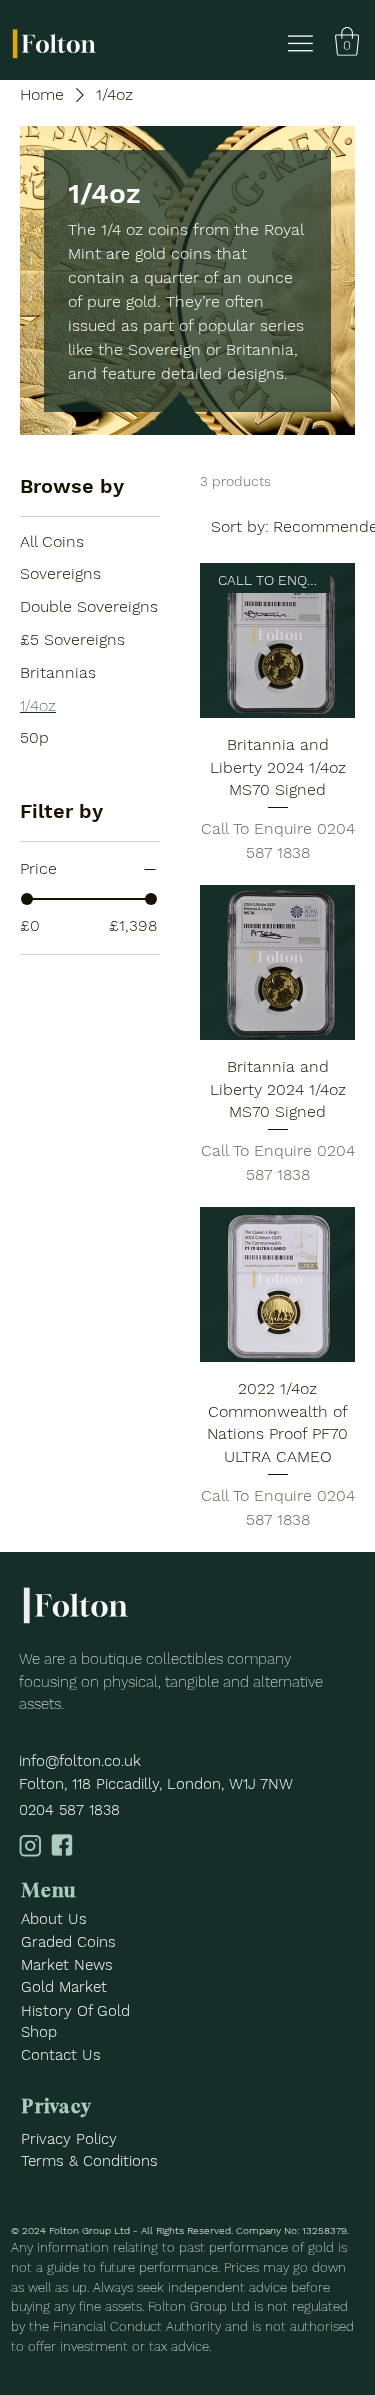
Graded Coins (68, 1942)
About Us (54, 1919)
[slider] (27, 899)
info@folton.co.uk (80, 1761)
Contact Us (61, 2055)
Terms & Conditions (89, 2161)
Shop (39, 2032)
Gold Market (64, 1987)
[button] (347, 41)
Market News (67, 1965)
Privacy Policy (69, 2139)
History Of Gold (75, 2011)
